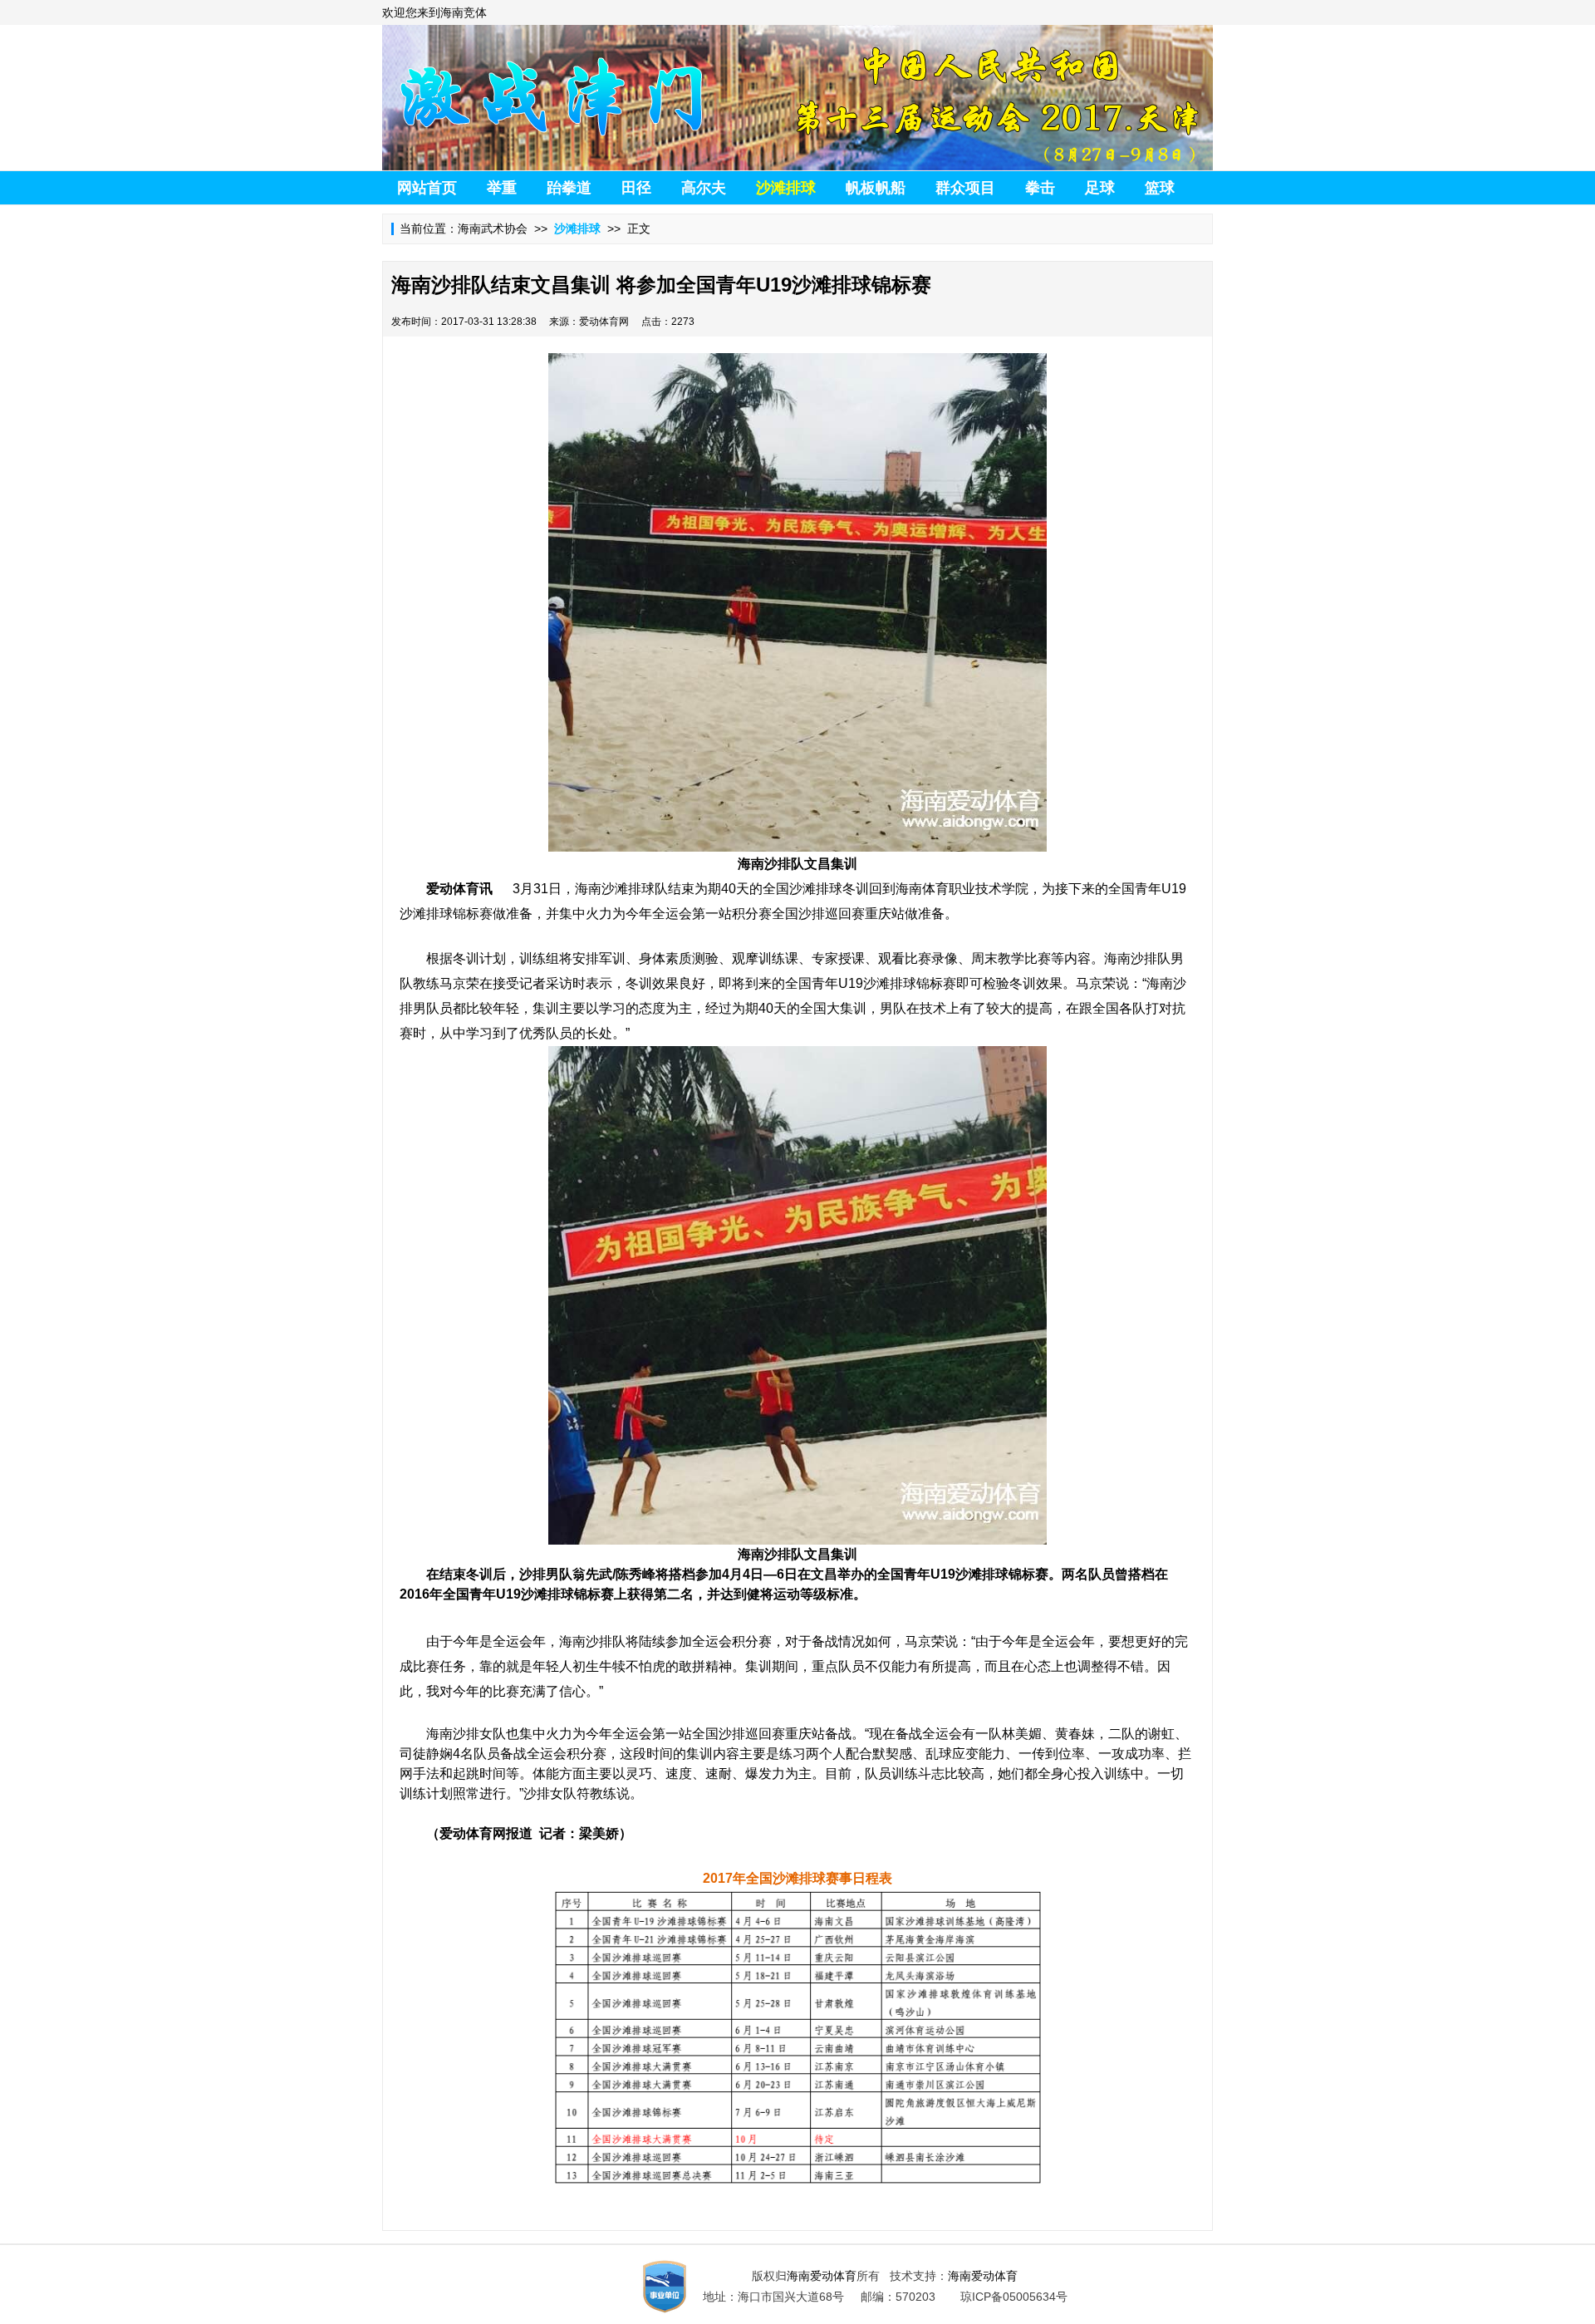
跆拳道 (569, 188)
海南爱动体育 (822, 2276)
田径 (636, 188)
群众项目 (965, 188)
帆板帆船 (876, 188)
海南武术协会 (493, 228)
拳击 (1040, 188)
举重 (502, 188)
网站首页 (427, 188)
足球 (1100, 188)
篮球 (1160, 188)
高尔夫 (704, 188)
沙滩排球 (786, 188)
